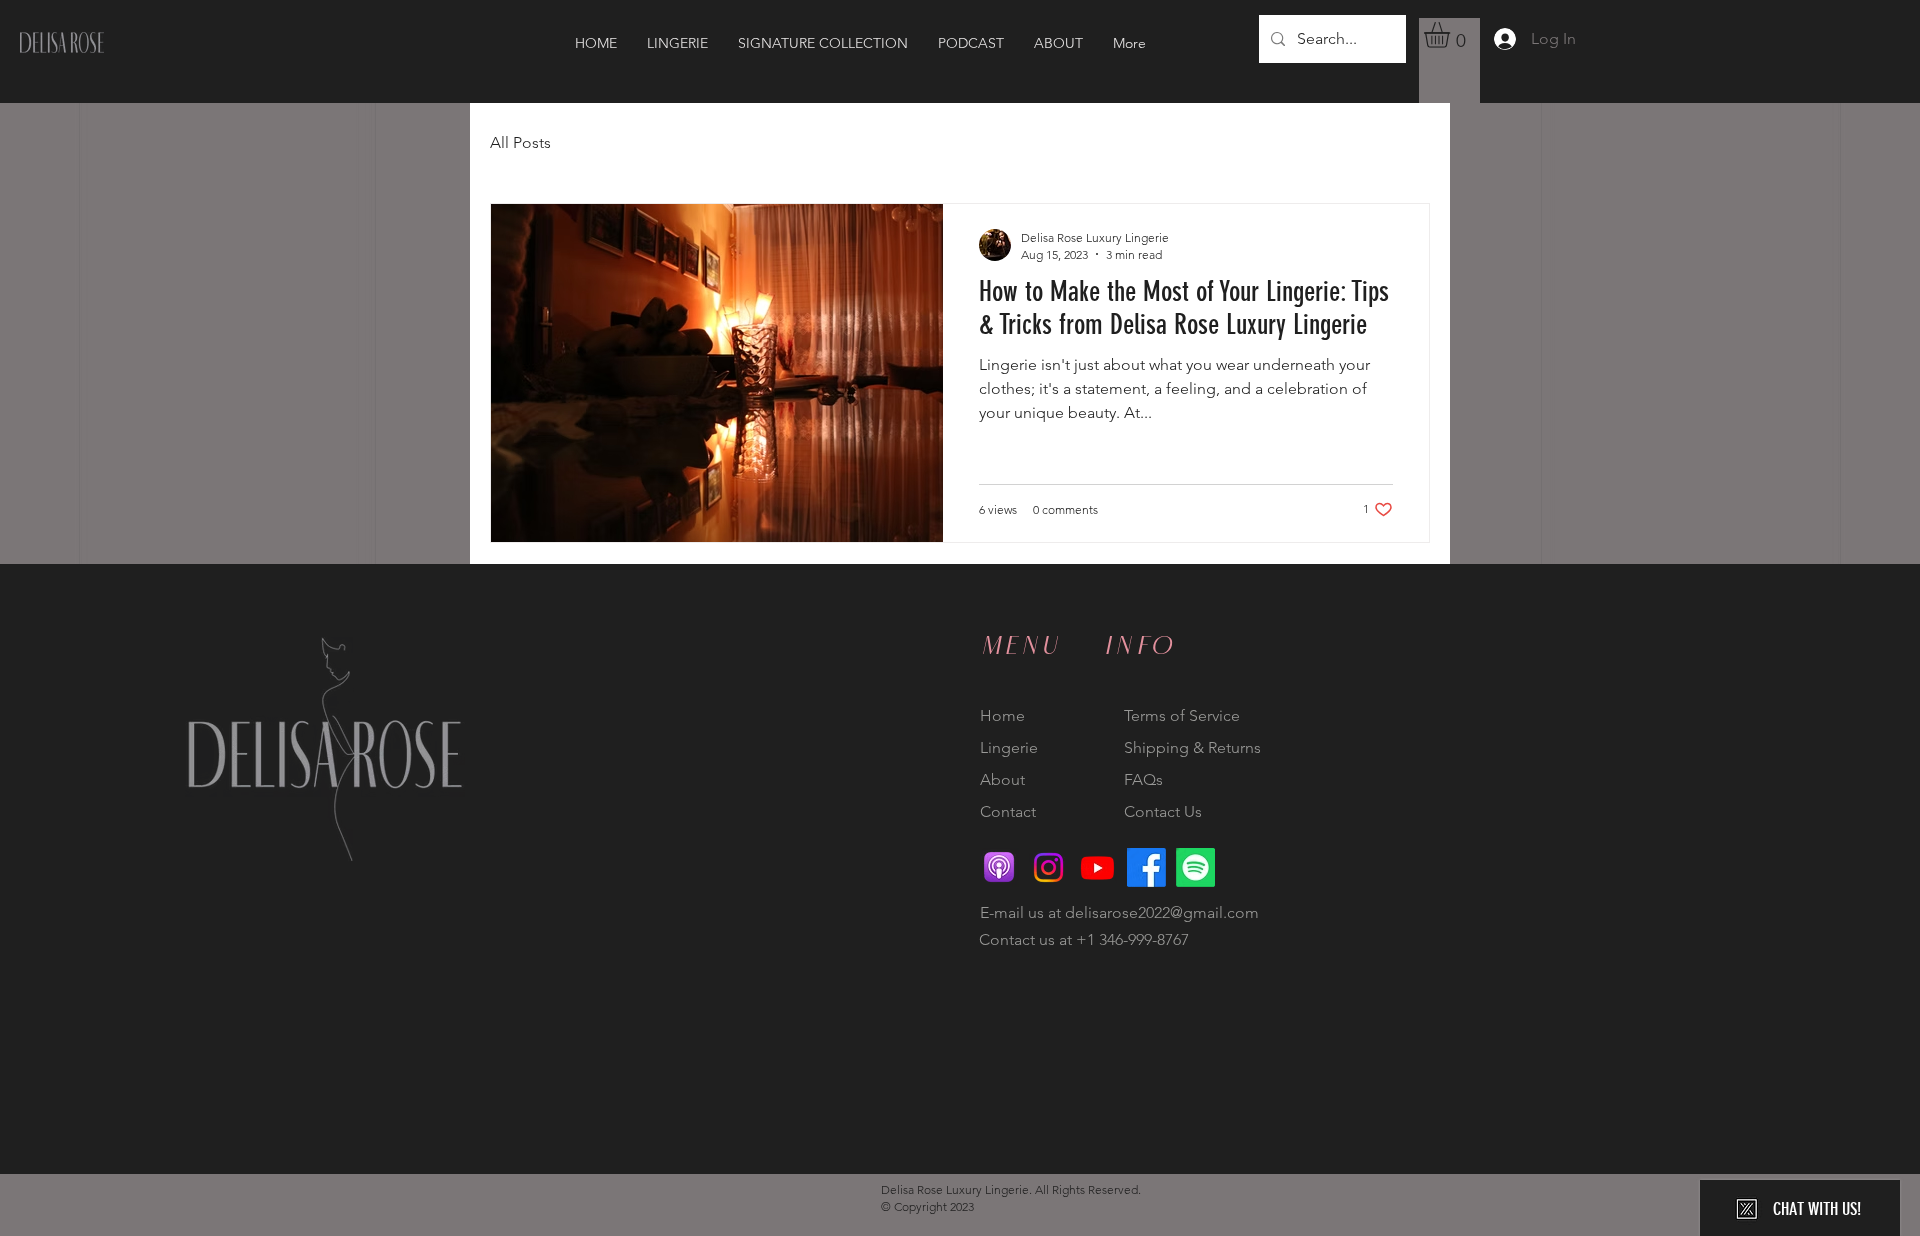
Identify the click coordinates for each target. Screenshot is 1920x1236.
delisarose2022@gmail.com (1162, 912)
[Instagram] (1048, 867)
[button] (1452, 35)
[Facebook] (1146, 867)
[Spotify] (1195, 867)
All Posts (520, 142)
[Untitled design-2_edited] (999, 867)
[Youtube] (1097, 867)
